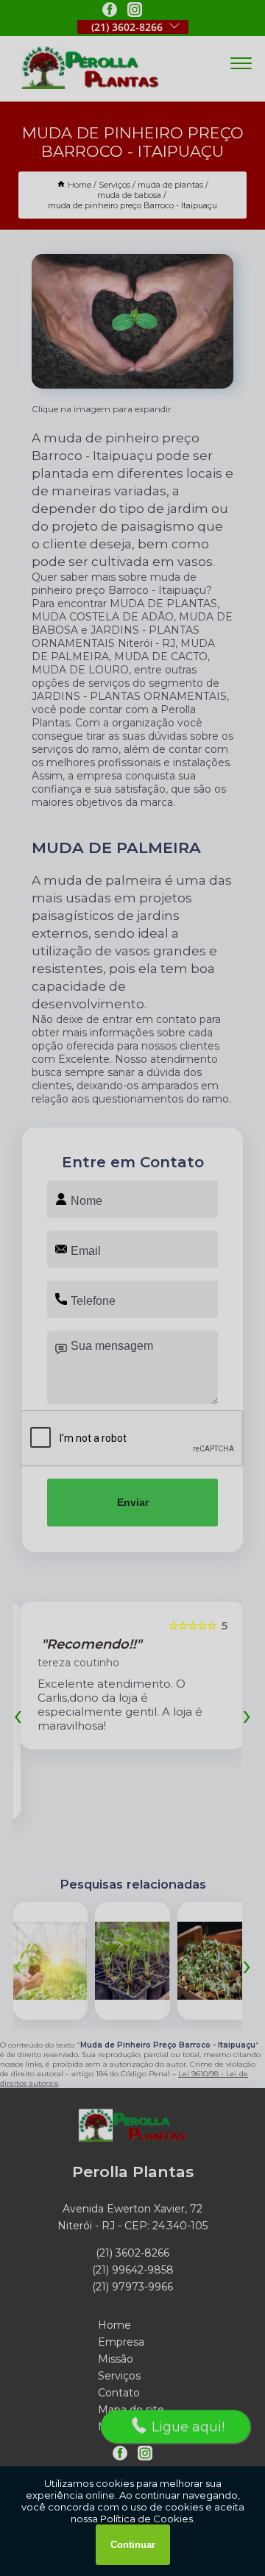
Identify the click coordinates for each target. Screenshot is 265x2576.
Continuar (133, 2545)
